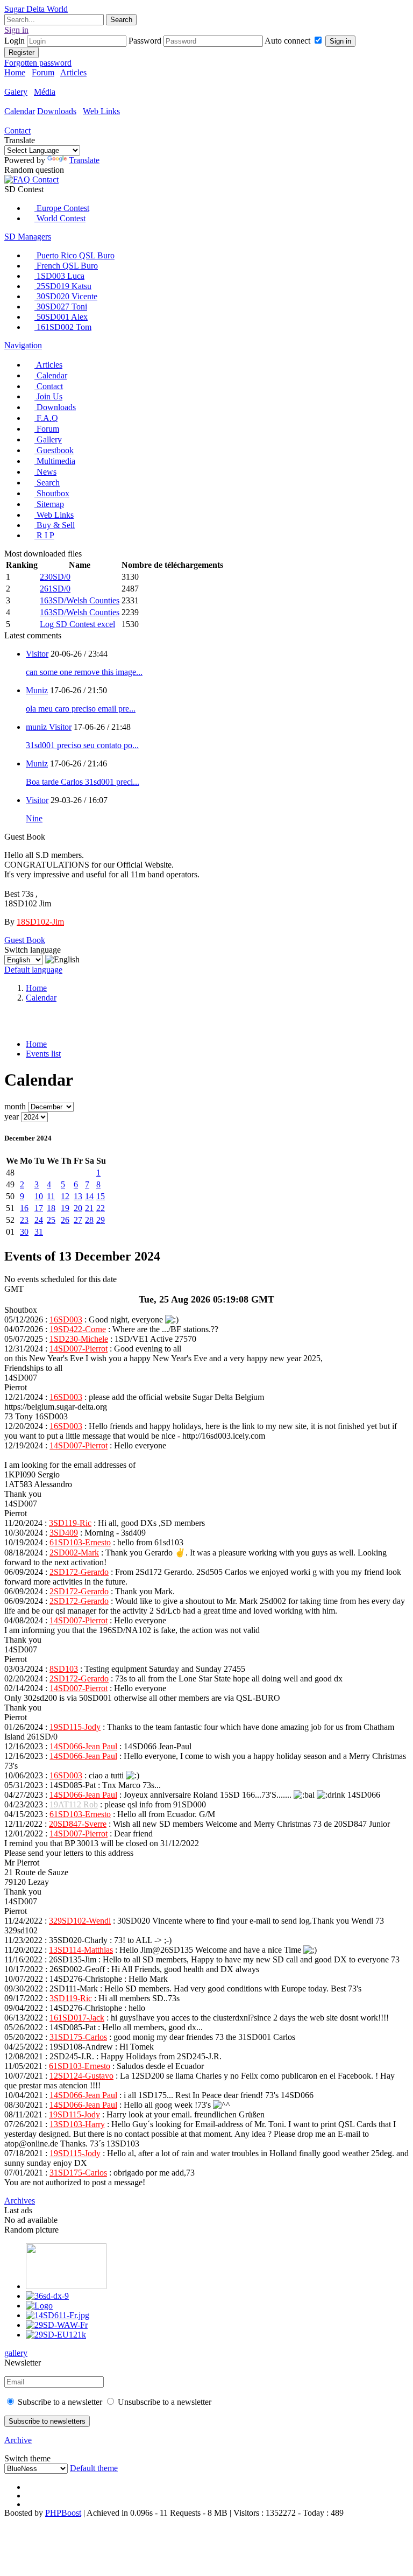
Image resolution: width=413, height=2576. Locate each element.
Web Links (101, 111)
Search (47, 483)
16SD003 (66, 1319)
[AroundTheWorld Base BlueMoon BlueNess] (37, 2468)
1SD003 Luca (59, 276)
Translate (84, 160)
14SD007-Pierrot (79, 1349)
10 (39, 1196)
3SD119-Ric (70, 1523)
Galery (16, 92)
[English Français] (25, 959)
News (45, 472)
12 (65, 1196)
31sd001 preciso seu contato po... (82, 745)
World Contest (60, 218)
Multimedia (55, 461)
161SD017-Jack (77, 2018)
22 (101, 1208)
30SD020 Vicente (66, 296)
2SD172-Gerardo (79, 1572)
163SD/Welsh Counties (80, 600)
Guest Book (25, 940)
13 (78, 1196)
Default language (33, 970)
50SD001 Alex (61, 317)
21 (89, 1208)
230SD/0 (55, 577)
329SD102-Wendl (80, 1921)
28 (89, 1220)
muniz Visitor (49, 727)
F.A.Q (46, 418)
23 (24, 1220)
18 (51, 1208)
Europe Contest (62, 208)
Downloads (57, 111)
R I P (44, 535)
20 (78, 1208)
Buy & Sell (55, 525)
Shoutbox (52, 493)
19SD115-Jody (75, 1727)
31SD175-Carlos (78, 2037)
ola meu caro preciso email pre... (81, 709)
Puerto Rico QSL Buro (74, 255)
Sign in (340, 41)
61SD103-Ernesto (80, 1542)
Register (22, 52)
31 (39, 1232)
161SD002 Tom (63, 327)
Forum (43, 72)
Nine (34, 818)
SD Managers (28, 237)
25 (51, 1220)
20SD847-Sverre (78, 1824)
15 (101, 1196)
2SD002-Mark (74, 1553)
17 (39, 1208)
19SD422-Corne (78, 1329)
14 (89, 1196)
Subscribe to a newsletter (59, 2402)
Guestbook (54, 450)
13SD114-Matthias (81, 1950)
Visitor (37, 654)
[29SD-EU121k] (56, 2335)
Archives (20, 2201)
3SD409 (64, 1533)
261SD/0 (55, 589)
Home (15, 72)
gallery (16, 2353)
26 (65, 1220)
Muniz (37, 690)
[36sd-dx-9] (47, 2296)
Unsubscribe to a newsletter (163, 2402)
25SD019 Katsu (63, 286)
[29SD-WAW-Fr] (57, 2325)
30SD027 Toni (61, 307)
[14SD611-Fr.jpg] (58, 2315)
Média (45, 92)
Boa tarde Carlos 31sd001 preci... (83, 782)
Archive (18, 2440)
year (12, 1117)
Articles (73, 72)
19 (65, 1208)
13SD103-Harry (77, 2124)
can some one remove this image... (84, 672)
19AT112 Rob (74, 1804)
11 (51, 1196)
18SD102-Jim (40, 922)
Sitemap (49, 504)
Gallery (48, 439)
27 (78, 1220)
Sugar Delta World (36, 9)
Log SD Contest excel (77, 624)
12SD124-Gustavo (81, 2076)
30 (24, 1232)
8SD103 (64, 1669)
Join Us (48, 396)
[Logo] (39, 2306)
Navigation (23, 345)
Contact (17, 131)
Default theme (94, 2468)
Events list (43, 1054)
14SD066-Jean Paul (83, 1746)
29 (101, 1220)
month (15, 1106)
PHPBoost (63, 2513)
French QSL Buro (66, 266)
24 (39, 1220)
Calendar (20, 111)
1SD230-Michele (79, 1339)
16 (24, 1208)
